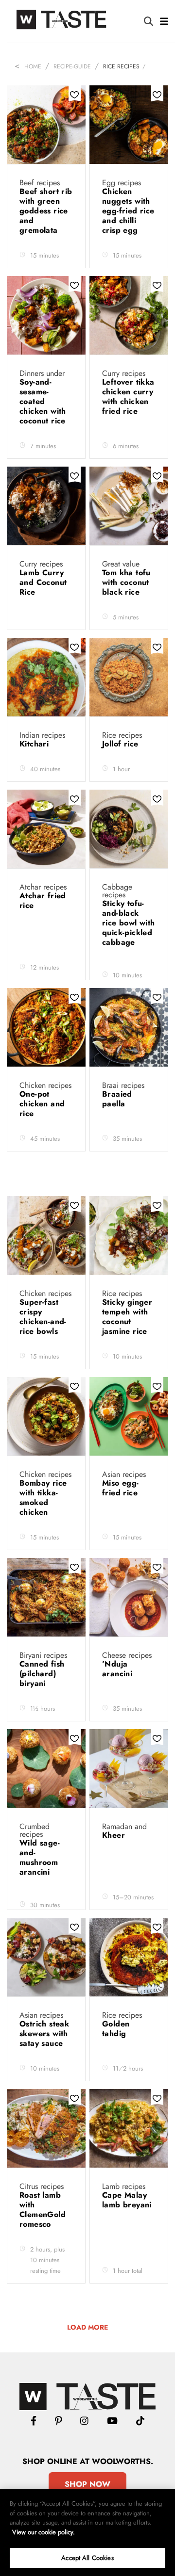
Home (33, 66)
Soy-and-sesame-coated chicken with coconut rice (44, 401)
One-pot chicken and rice (42, 1104)
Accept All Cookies (87, 2558)
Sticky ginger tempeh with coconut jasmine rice (127, 1317)
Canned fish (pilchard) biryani (42, 1674)
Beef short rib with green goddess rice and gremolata (46, 211)
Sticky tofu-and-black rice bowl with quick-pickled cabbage (129, 923)
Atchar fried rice (43, 900)
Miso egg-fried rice (124, 1488)
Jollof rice (122, 744)
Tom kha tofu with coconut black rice (126, 582)
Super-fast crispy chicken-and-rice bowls (43, 1317)
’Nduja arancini (119, 1669)
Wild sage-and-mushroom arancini (40, 1857)
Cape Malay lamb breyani (127, 2200)
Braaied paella (117, 1099)
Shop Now (87, 2484)
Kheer (115, 1835)
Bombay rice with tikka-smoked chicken (43, 1498)
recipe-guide (72, 66)
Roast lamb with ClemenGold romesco (43, 2210)
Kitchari (35, 744)
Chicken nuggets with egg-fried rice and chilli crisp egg (128, 211)
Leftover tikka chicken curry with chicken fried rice (128, 397)
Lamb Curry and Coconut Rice (43, 582)
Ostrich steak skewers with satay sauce (44, 2033)
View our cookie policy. (44, 2532)
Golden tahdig (116, 2029)
